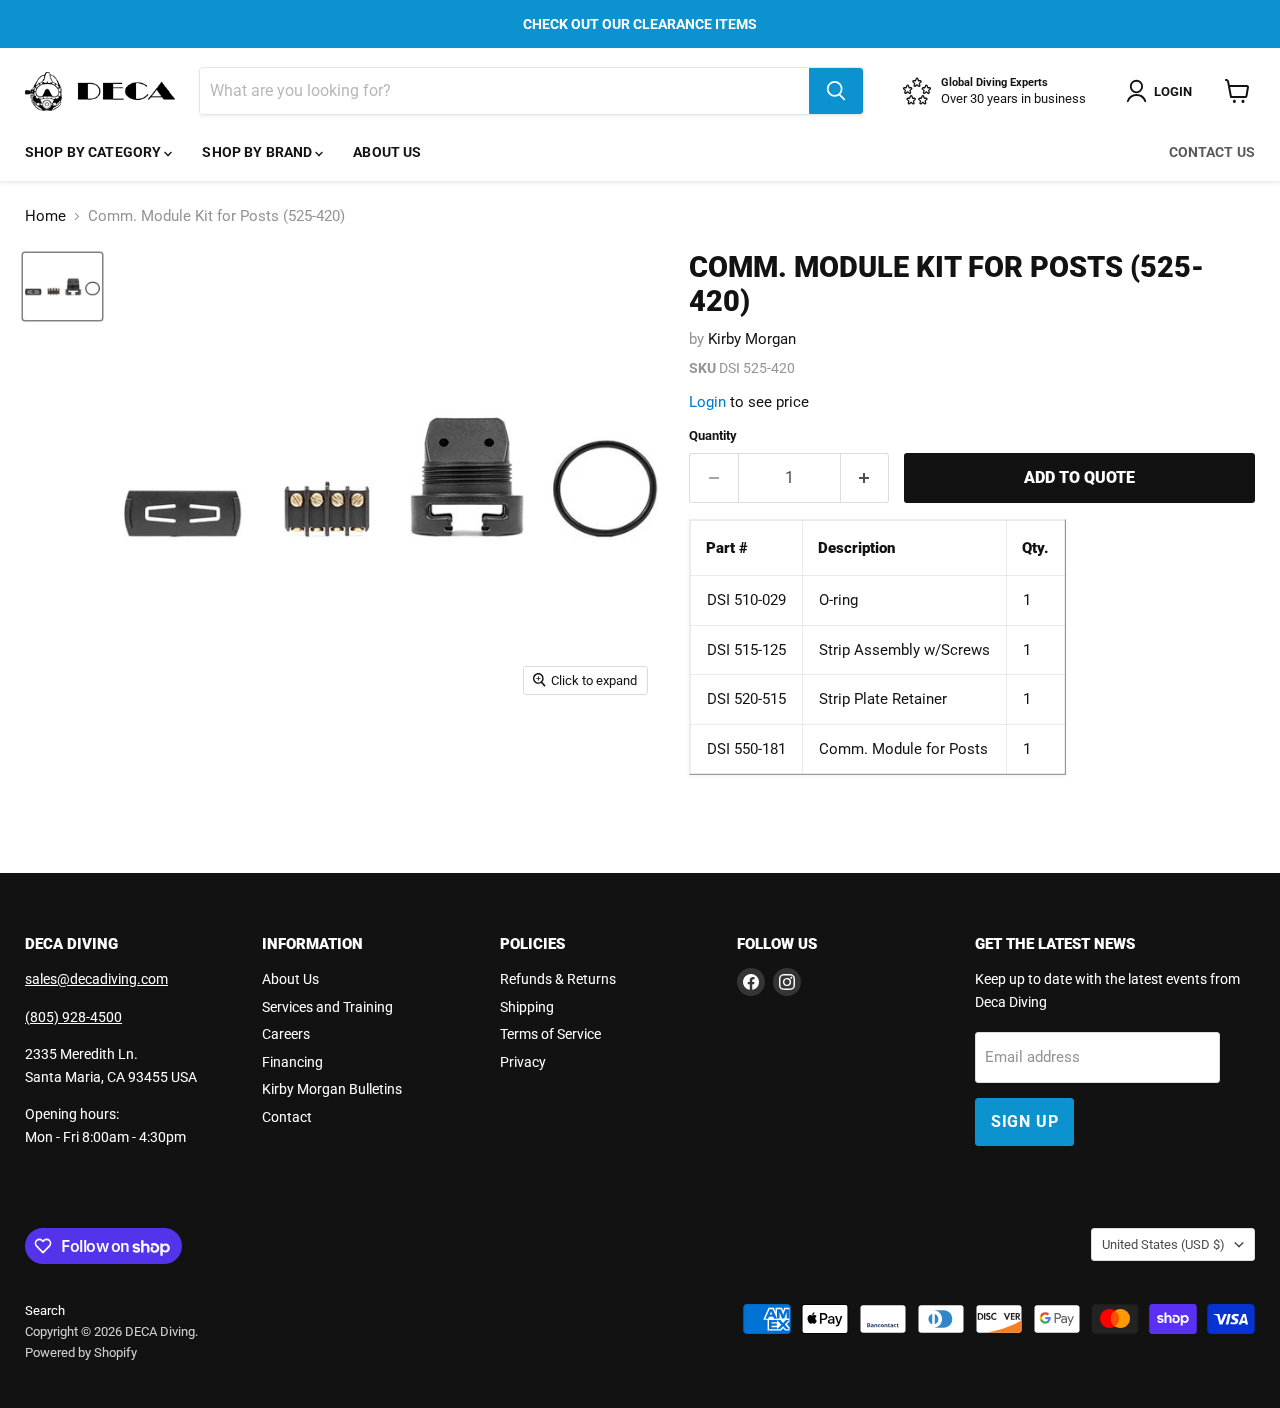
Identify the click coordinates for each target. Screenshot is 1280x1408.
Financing (292, 1062)
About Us (387, 152)
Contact (287, 1117)
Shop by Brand (258, 152)
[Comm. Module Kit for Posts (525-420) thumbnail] (62, 286)
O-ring (838, 600)
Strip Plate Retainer (883, 699)
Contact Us (1212, 152)
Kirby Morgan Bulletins (332, 1089)
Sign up (1025, 1121)
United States (1163, 1244)
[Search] (836, 91)
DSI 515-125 (746, 650)
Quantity (713, 435)
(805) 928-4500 (73, 1017)
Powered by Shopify (81, 1352)
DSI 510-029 (746, 600)
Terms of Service (550, 1034)
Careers (286, 1034)
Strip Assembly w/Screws (904, 650)
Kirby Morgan (752, 339)
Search (45, 1310)
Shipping (527, 1007)
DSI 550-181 (746, 749)
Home (45, 216)
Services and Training (327, 1007)
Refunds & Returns (558, 979)
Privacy (523, 1062)
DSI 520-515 (746, 699)
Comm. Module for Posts (903, 749)
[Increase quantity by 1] (865, 478)
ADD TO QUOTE (1079, 477)
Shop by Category (94, 152)
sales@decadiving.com (96, 979)
